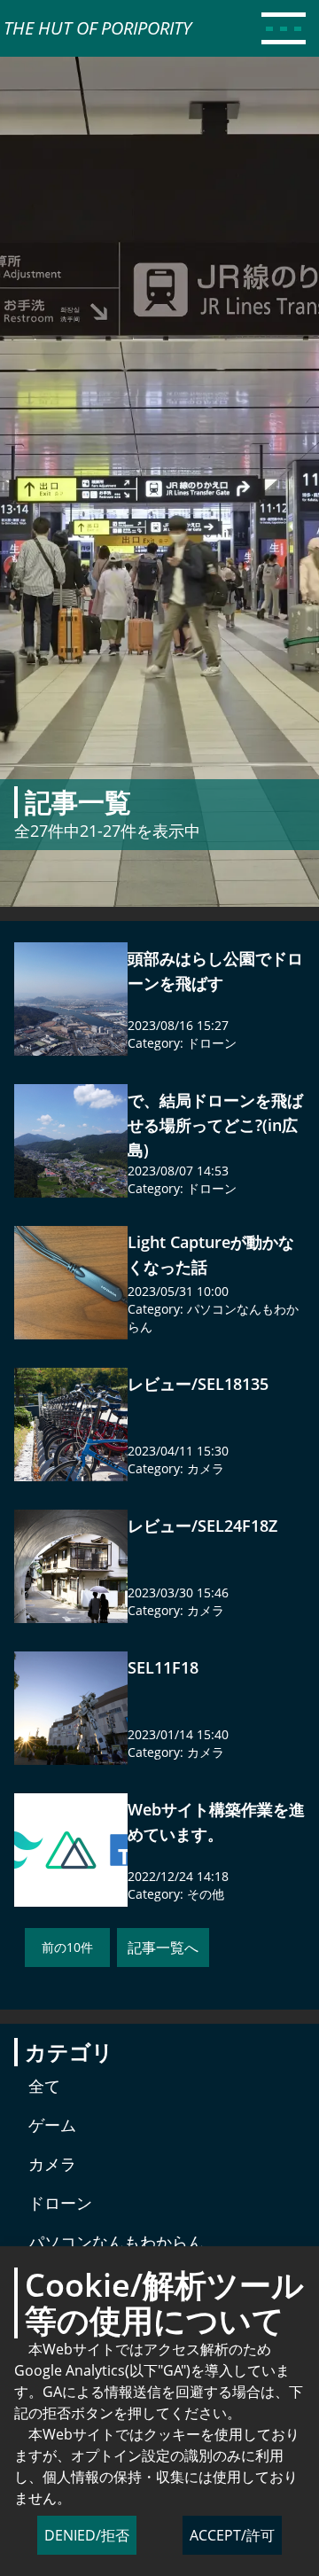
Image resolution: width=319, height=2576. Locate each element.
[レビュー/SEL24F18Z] (71, 1566)
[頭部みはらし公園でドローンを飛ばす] (71, 999)
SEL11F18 (163, 1667)
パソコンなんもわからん (116, 2242)
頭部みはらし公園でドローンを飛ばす (215, 971)
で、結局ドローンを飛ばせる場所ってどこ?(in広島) (215, 1125)
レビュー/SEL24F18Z (202, 1526)
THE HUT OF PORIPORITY (97, 28)
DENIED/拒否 (87, 2535)
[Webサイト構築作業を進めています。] (71, 1850)
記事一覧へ (163, 1948)
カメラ (206, 1468)
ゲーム (52, 2125)
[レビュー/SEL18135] (71, 1425)
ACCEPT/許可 (232, 2535)
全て (44, 2086)
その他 (206, 1894)
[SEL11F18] (71, 1708)
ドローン (212, 1043)
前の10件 (67, 1947)
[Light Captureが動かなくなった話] (71, 1283)
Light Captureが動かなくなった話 (211, 1254)
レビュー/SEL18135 (198, 1384)
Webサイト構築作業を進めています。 (216, 1822)
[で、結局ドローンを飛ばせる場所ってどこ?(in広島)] (71, 1141)
